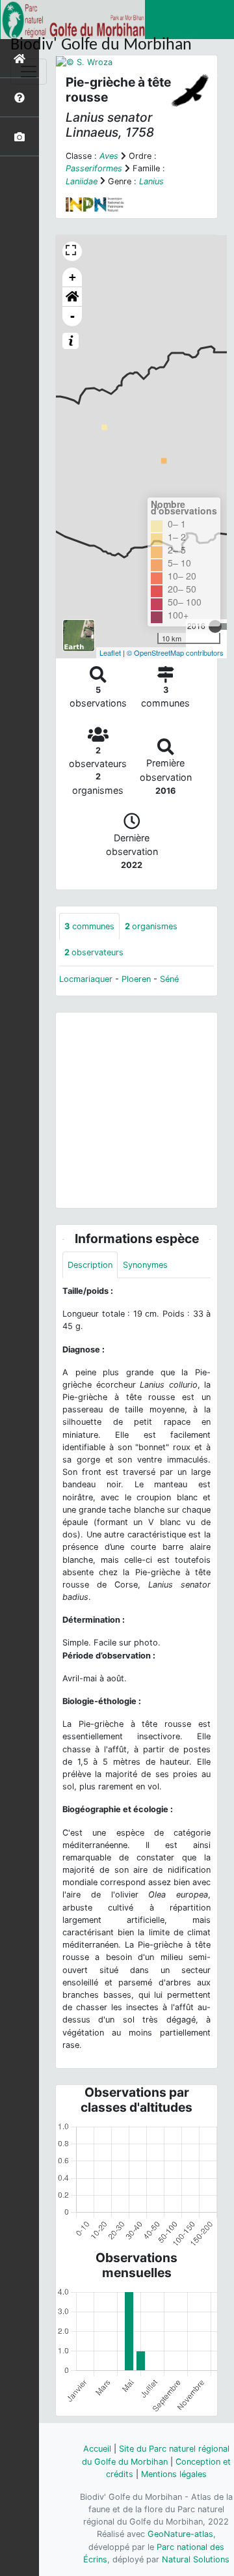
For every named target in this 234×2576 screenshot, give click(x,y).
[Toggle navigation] (29, 72)
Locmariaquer (86, 979)
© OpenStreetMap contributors (175, 652)
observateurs (94, 952)
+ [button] (72, 277)
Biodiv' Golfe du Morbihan (101, 45)
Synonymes (145, 1265)
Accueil (97, 2449)
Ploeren (136, 979)
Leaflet (110, 652)
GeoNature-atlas (180, 2534)
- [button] (72, 316)
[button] (72, 297)
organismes (151, 926)
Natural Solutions (196, 2559)
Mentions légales (174, 2474)
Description (90, 1265)
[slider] (215, 626)
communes (89, 926)
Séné (169, 979)
